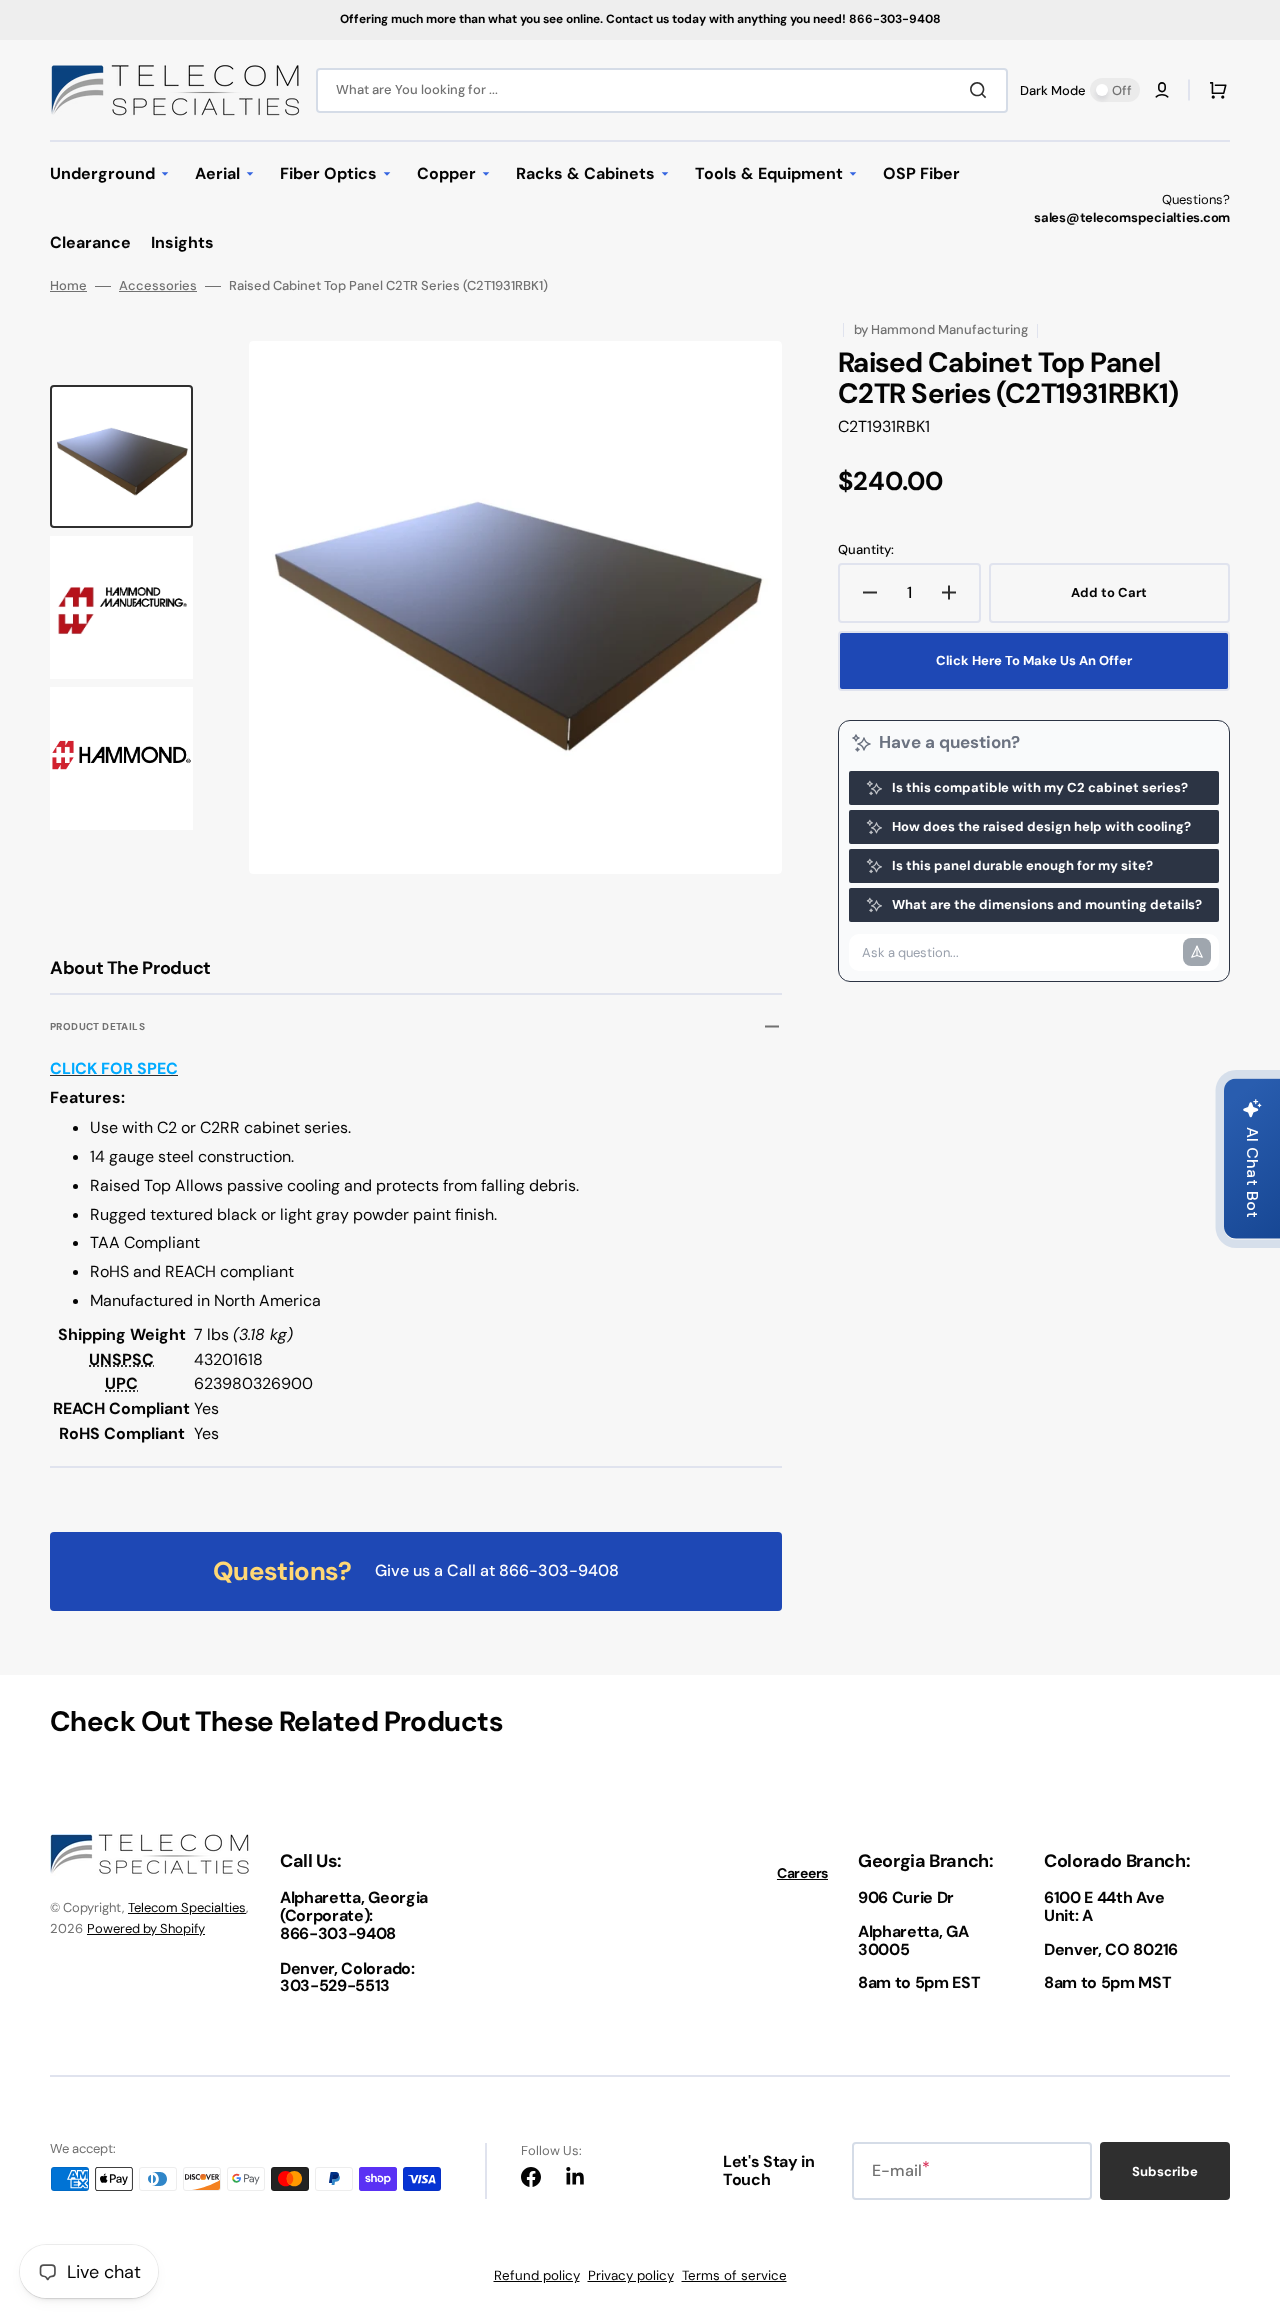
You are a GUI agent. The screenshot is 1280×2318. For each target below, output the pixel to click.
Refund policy (537, 2275)
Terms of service (734, 2275)
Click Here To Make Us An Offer (1034, 660)
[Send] (1197, 952)
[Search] (982, 90)
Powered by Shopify (146, 1928)
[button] (1162, 90)
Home (68, 286)
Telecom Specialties (187, 1907)
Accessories (158, 286)
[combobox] (662, 90)
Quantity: (866, 550)
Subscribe (1165, 2171)
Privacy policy (631, 2275)
